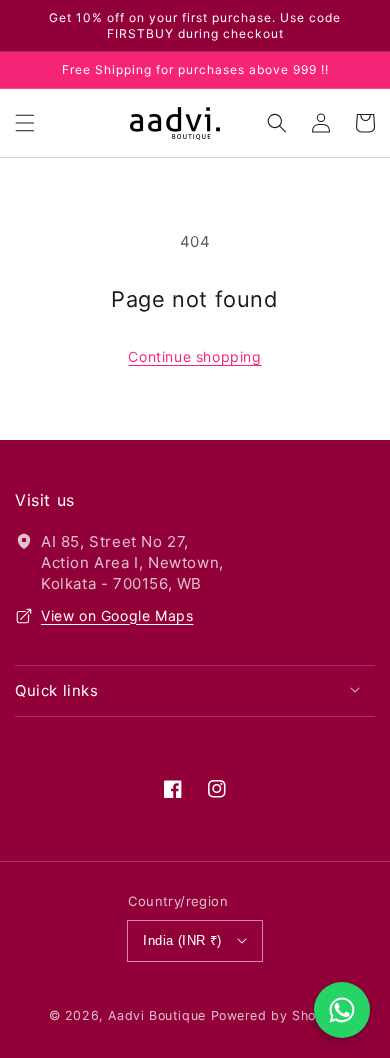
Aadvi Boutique (156, 1015)
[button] (25, 123)
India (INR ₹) (182, 940)
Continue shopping (194, 356)
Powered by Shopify (276, 1015)
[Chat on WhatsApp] (342, 1010)
